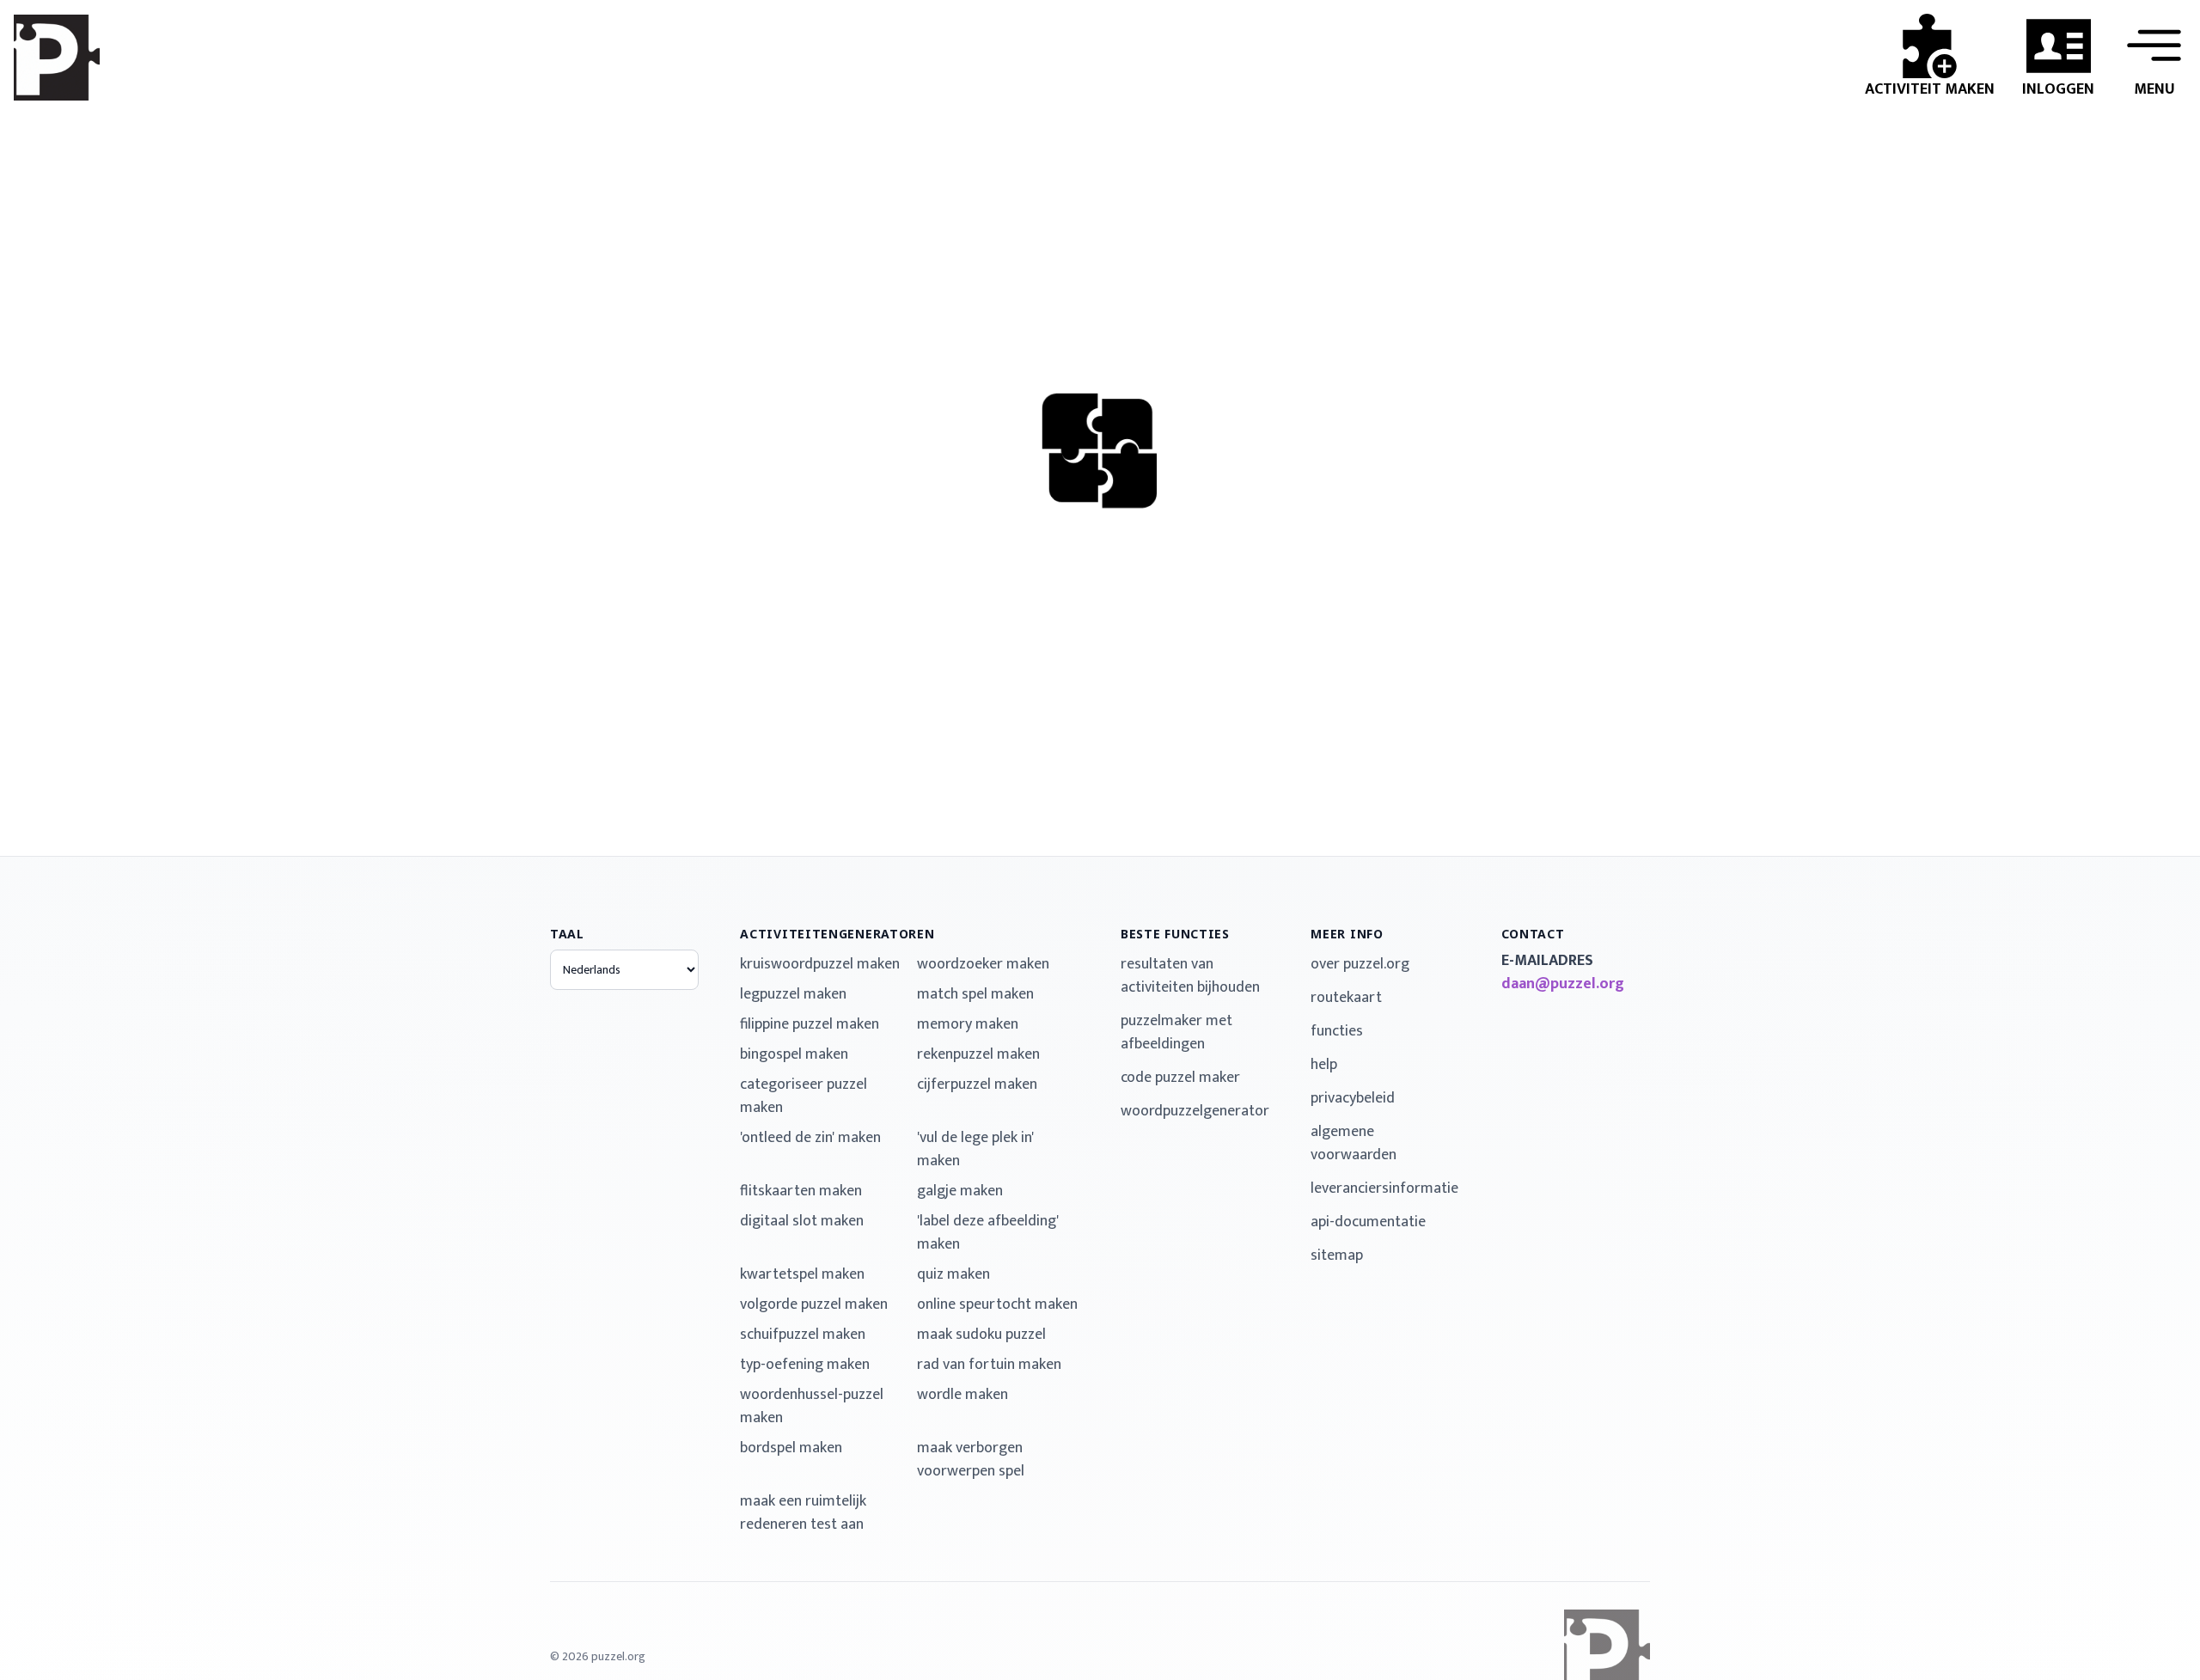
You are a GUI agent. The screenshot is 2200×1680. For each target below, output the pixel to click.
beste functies (1175, 934)
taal (567, 934)
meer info (1347, 934)
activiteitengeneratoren (837, 934)
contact (1533, 934)
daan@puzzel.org (1563, 984)
